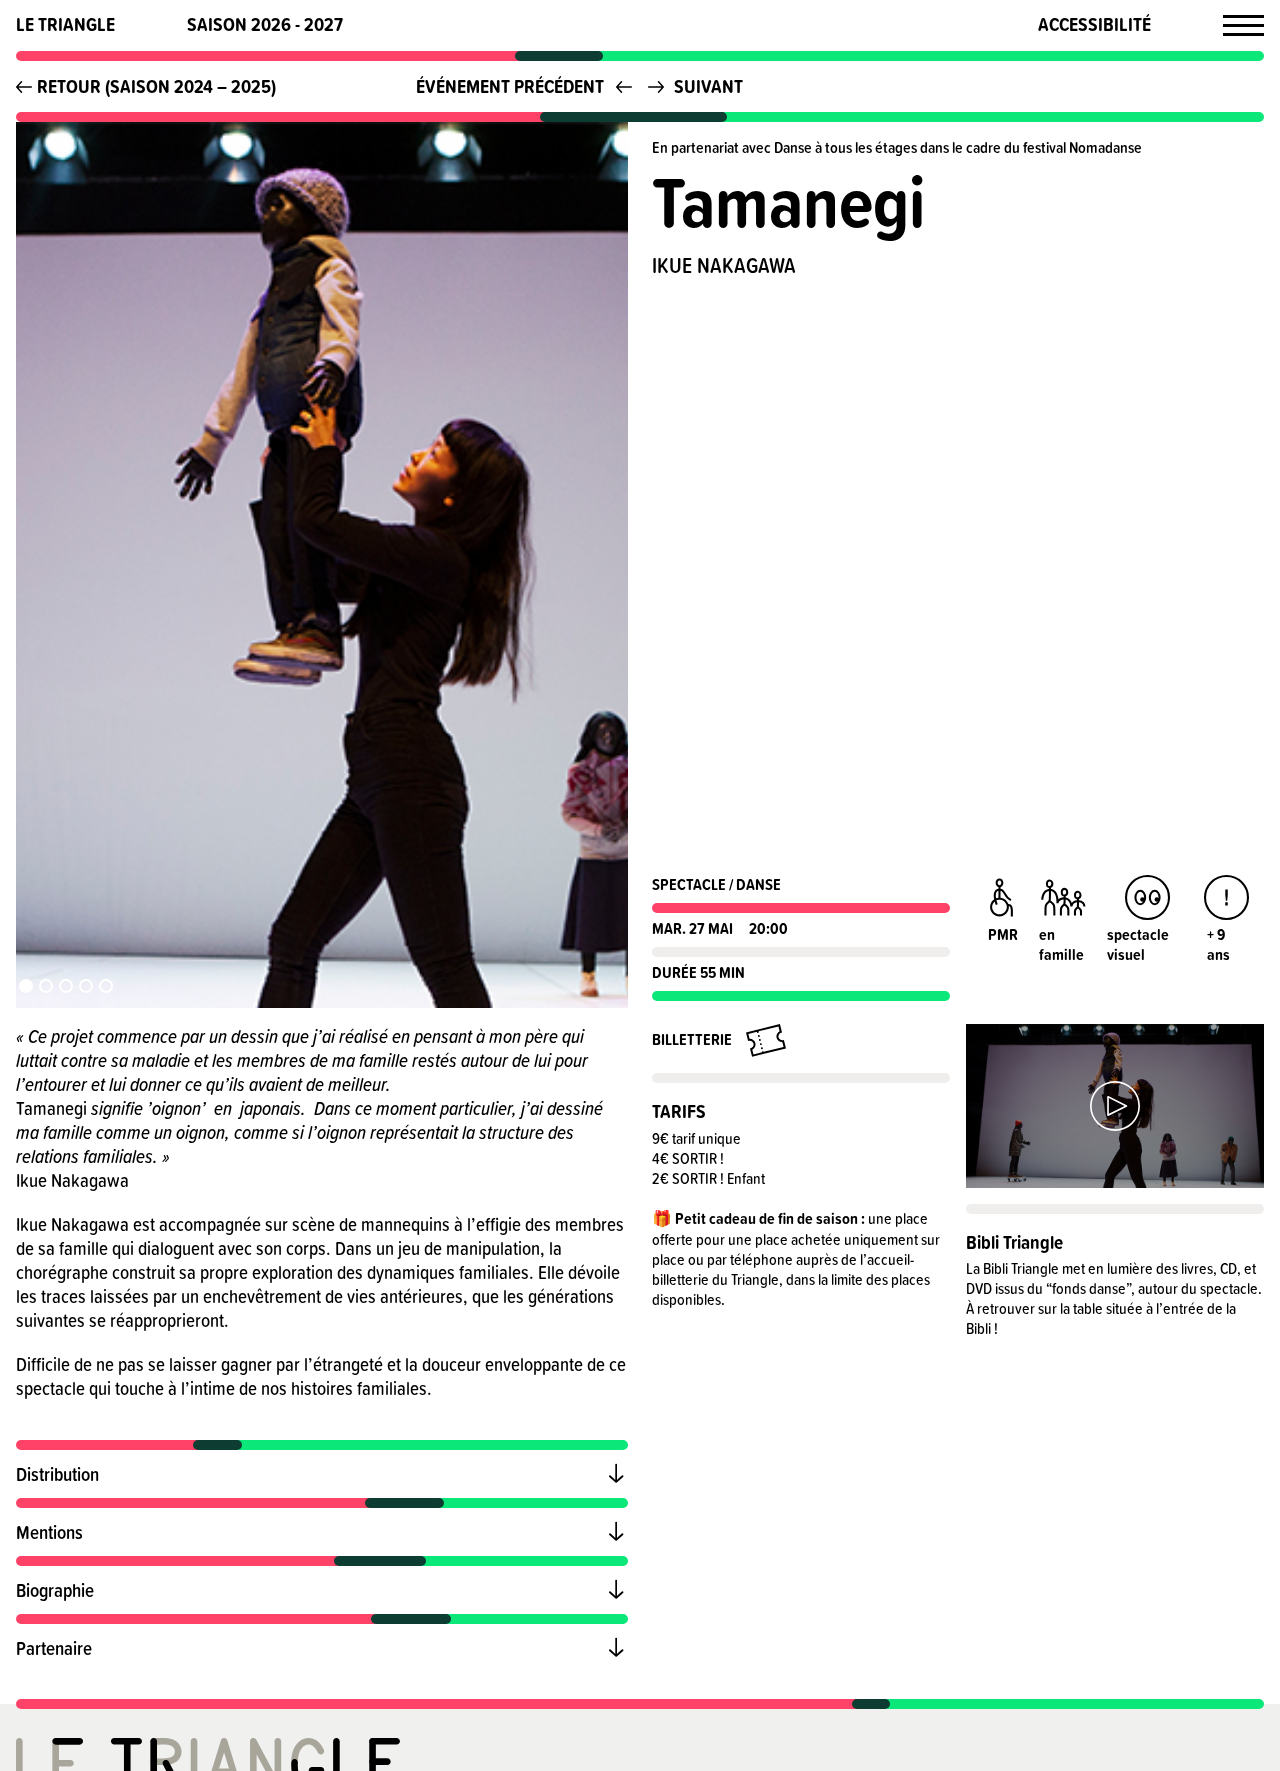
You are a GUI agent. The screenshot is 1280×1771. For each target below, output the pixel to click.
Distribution (57, 1473)
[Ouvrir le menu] (1243, 25)
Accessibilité (1094, 24)
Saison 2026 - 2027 (265, 24)
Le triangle (65, 24)
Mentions (49, 1531)
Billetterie (692, 1039)
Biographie (55, 1589)
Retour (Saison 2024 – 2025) (156, 86)
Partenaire (54, 1647)
